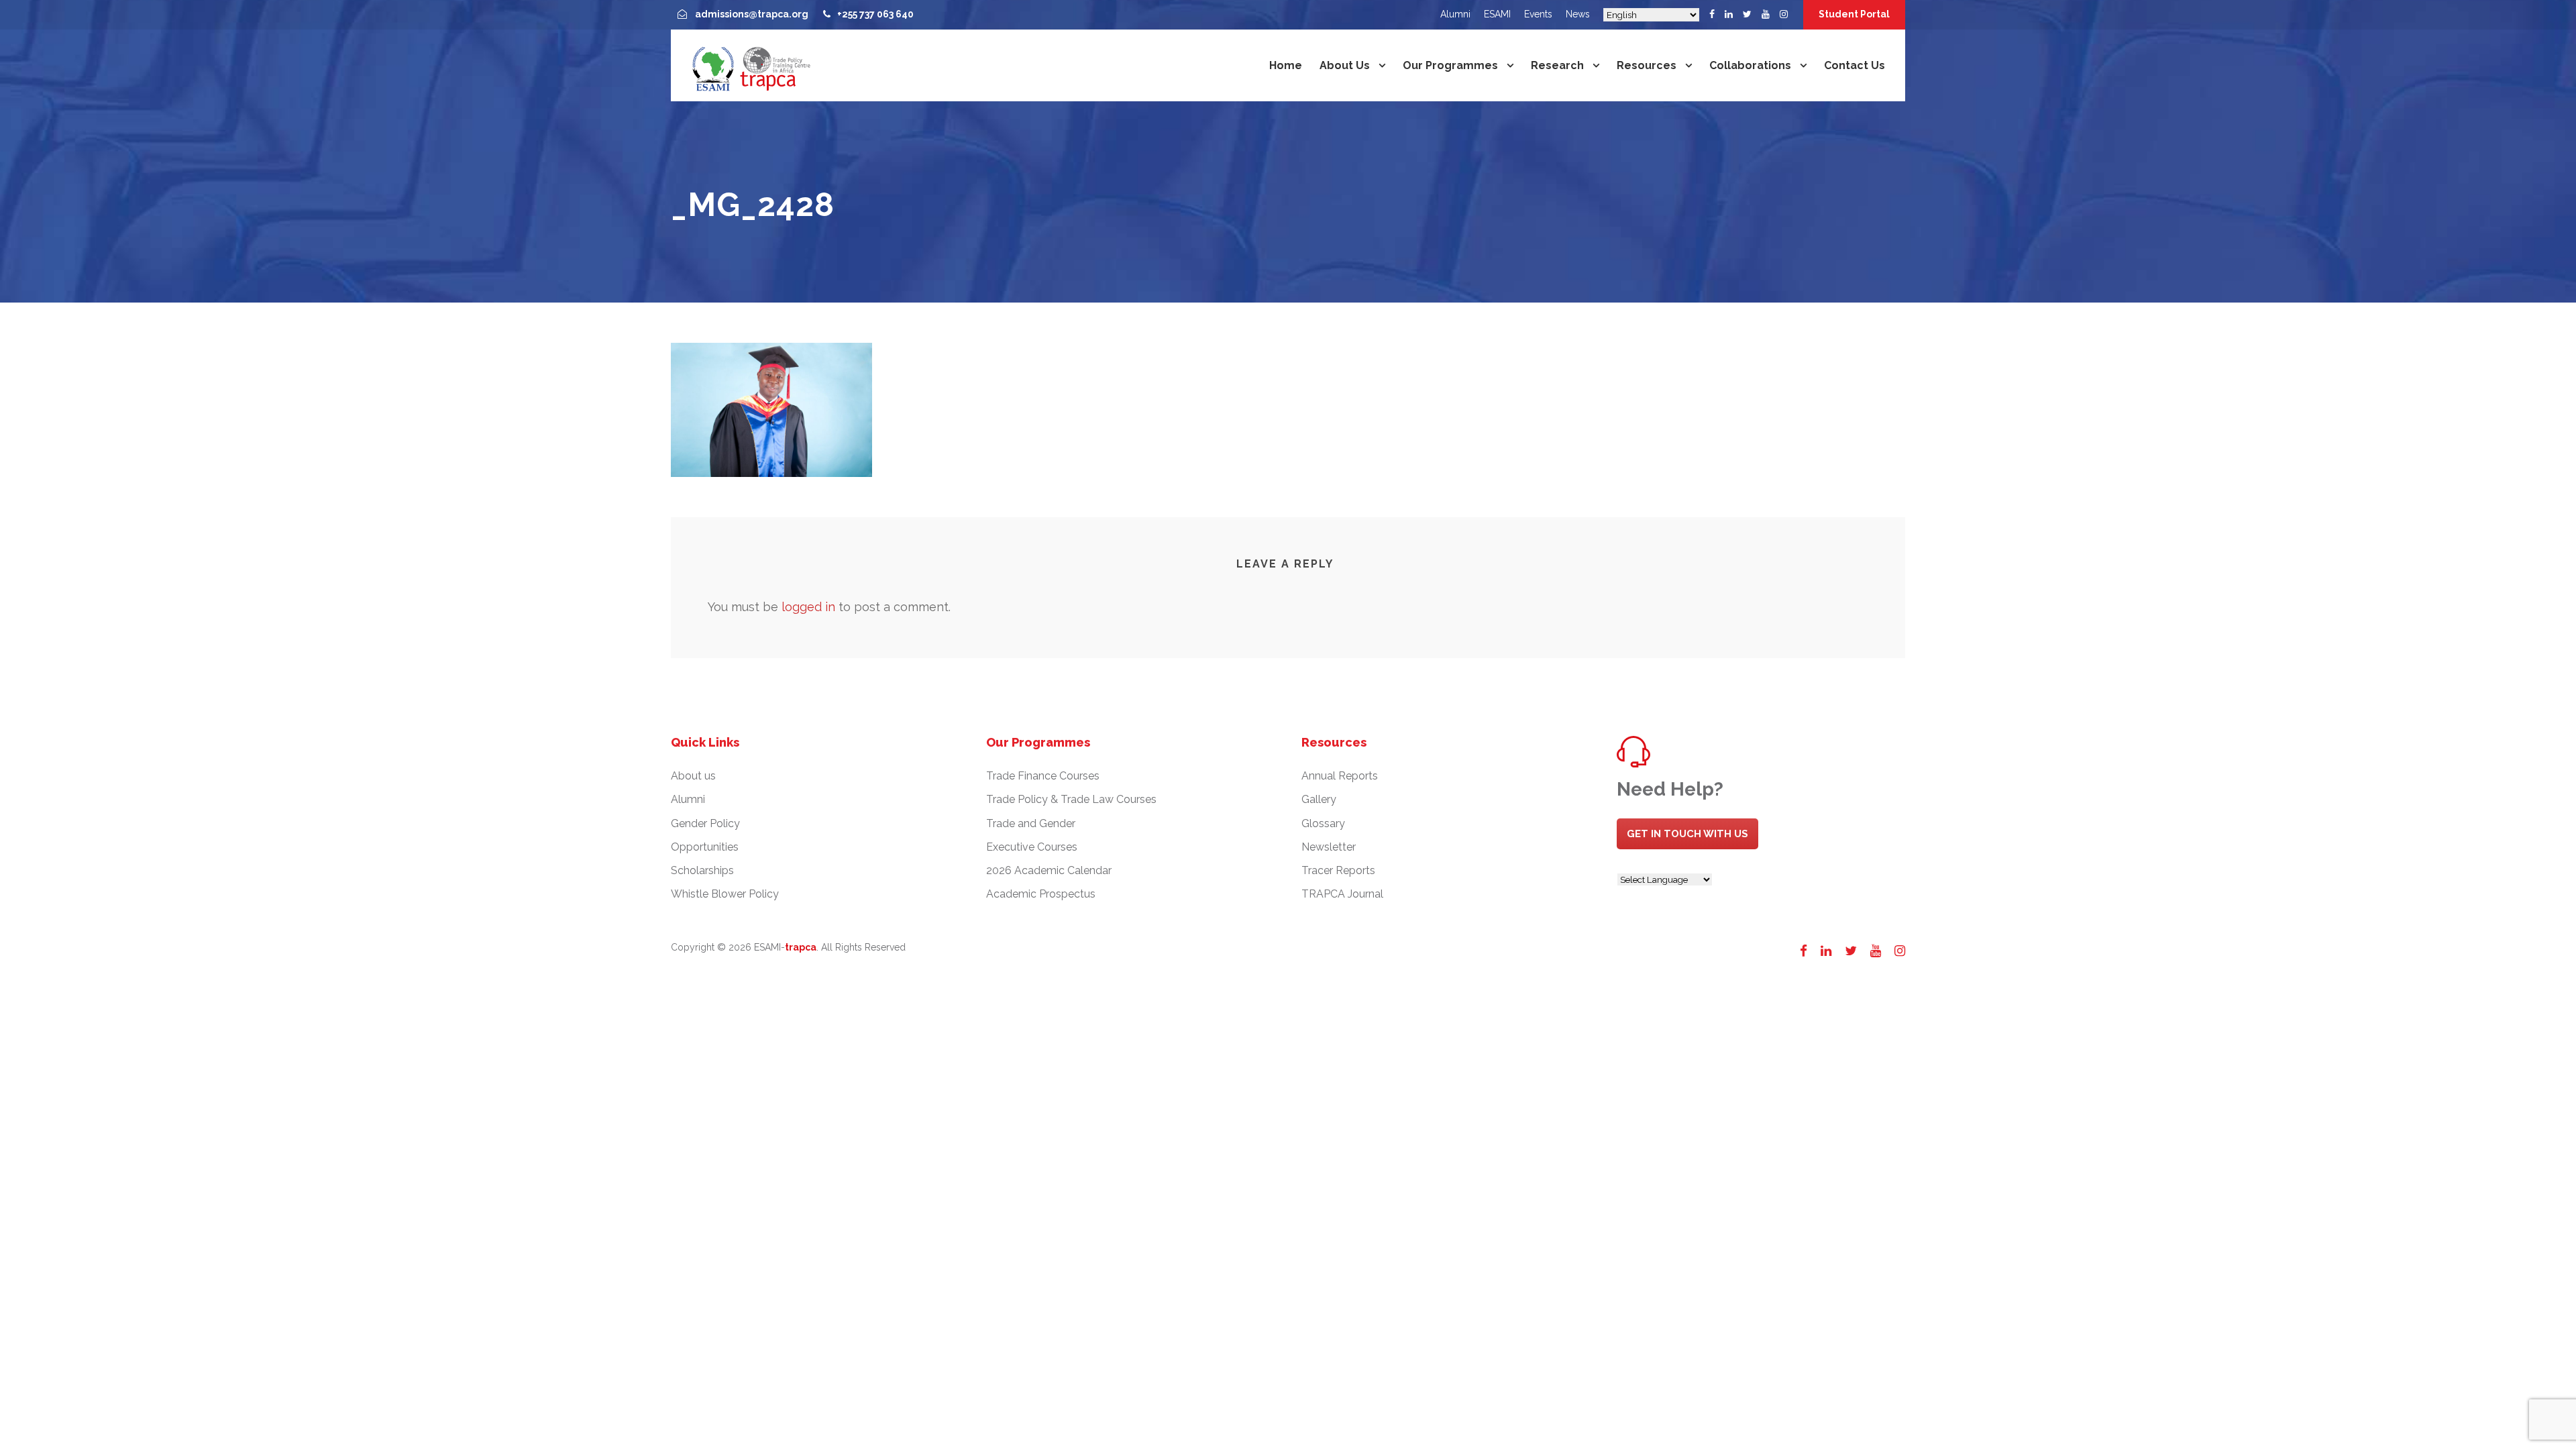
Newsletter (1329, 847)
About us (1345, 65)
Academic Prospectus (1041, 894)
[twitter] (1747, 14)
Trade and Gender (1031, 823)
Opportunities (705, 847)
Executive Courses (1032, 847)
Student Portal (1854, 14)
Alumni (1455, 14)
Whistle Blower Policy (725, 894)
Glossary (1323, 823)
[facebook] (1712, 14)
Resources (1647, 65)
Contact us (1855, 65)
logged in (808, 607)
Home (1286, 65)
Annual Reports (1340, 776)
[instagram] (1784, 14)
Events (1538, 14)
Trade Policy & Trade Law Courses (1071, 799)
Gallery (1319, 799)
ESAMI (1497, 14)
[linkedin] (1729, 14)
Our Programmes (1450, 65)
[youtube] (1766, 14)
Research (1557, 65)
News (1578, 14)
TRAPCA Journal (1342, 894)
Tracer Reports (1338, 870)
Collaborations (1750, 65)
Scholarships (702, 870)
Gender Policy (705, 823)
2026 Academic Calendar (1049, 870)
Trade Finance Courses (1043, 776)
